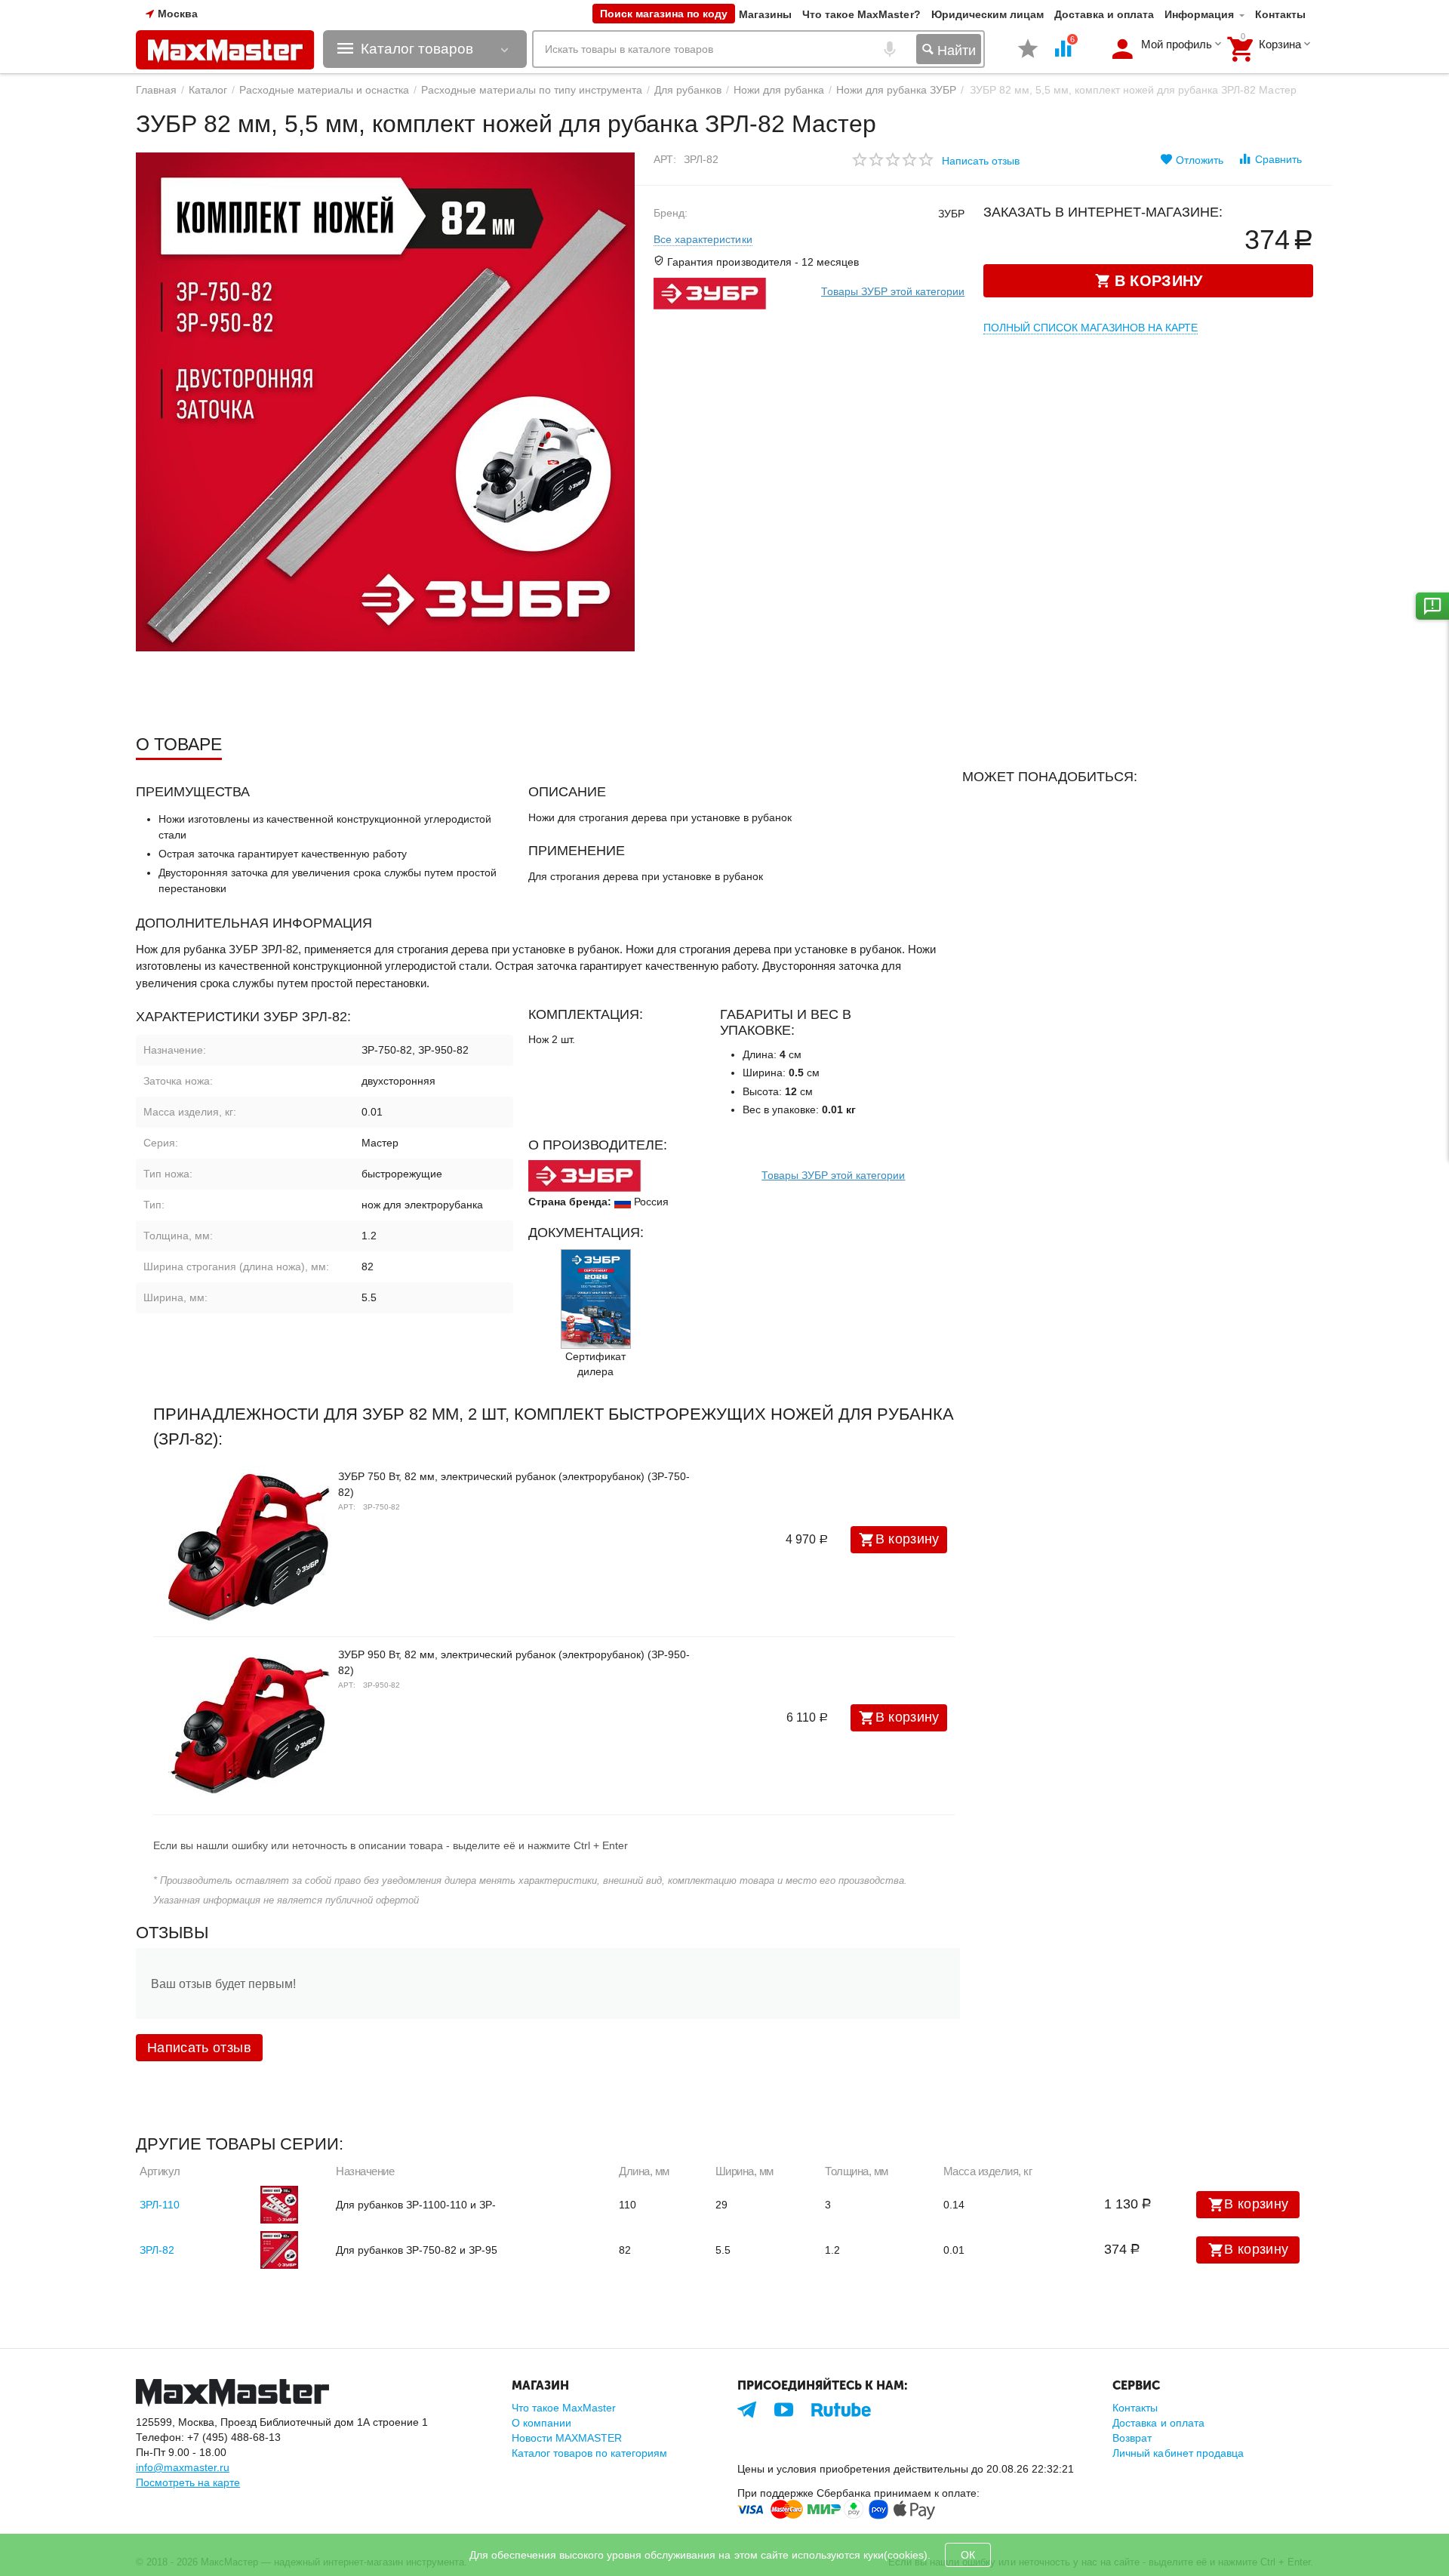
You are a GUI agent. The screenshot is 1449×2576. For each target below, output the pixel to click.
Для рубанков (688, 90)
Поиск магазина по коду (664, 14)
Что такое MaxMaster (564, 2408)
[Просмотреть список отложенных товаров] (1028, 57)
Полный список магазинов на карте (1091, 328)
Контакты (1280, 14)
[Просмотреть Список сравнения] (1063, 57)
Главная (156, 90)
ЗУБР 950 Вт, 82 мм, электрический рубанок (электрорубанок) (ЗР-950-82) (514, 1662)
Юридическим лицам (988, 14)
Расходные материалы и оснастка (324, 90)
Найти (955, 51)
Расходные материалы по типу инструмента (531, 90)
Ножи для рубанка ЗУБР (896, 90)
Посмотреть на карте (188, 2482)
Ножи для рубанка (779, 90)
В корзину (908, 1539)
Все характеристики (703, 239)
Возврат (1132, 2438)
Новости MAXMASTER (567, 2438)
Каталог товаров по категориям (589, 2453)
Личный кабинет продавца (1178, 2453)
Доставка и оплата (1104, 14)
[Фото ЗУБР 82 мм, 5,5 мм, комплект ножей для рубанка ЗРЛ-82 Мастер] (385, 402)
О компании (541, 2423)
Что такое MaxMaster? (861, 14)
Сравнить (1278, 159)
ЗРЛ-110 (160, 2205)
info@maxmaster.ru (183, 2467)
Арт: (665, 159)
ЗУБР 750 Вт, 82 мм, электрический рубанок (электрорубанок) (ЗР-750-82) (514, 1484)
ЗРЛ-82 (157, 2250)
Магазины (765, 14)
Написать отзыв (981, 161)
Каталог (208, 90)
